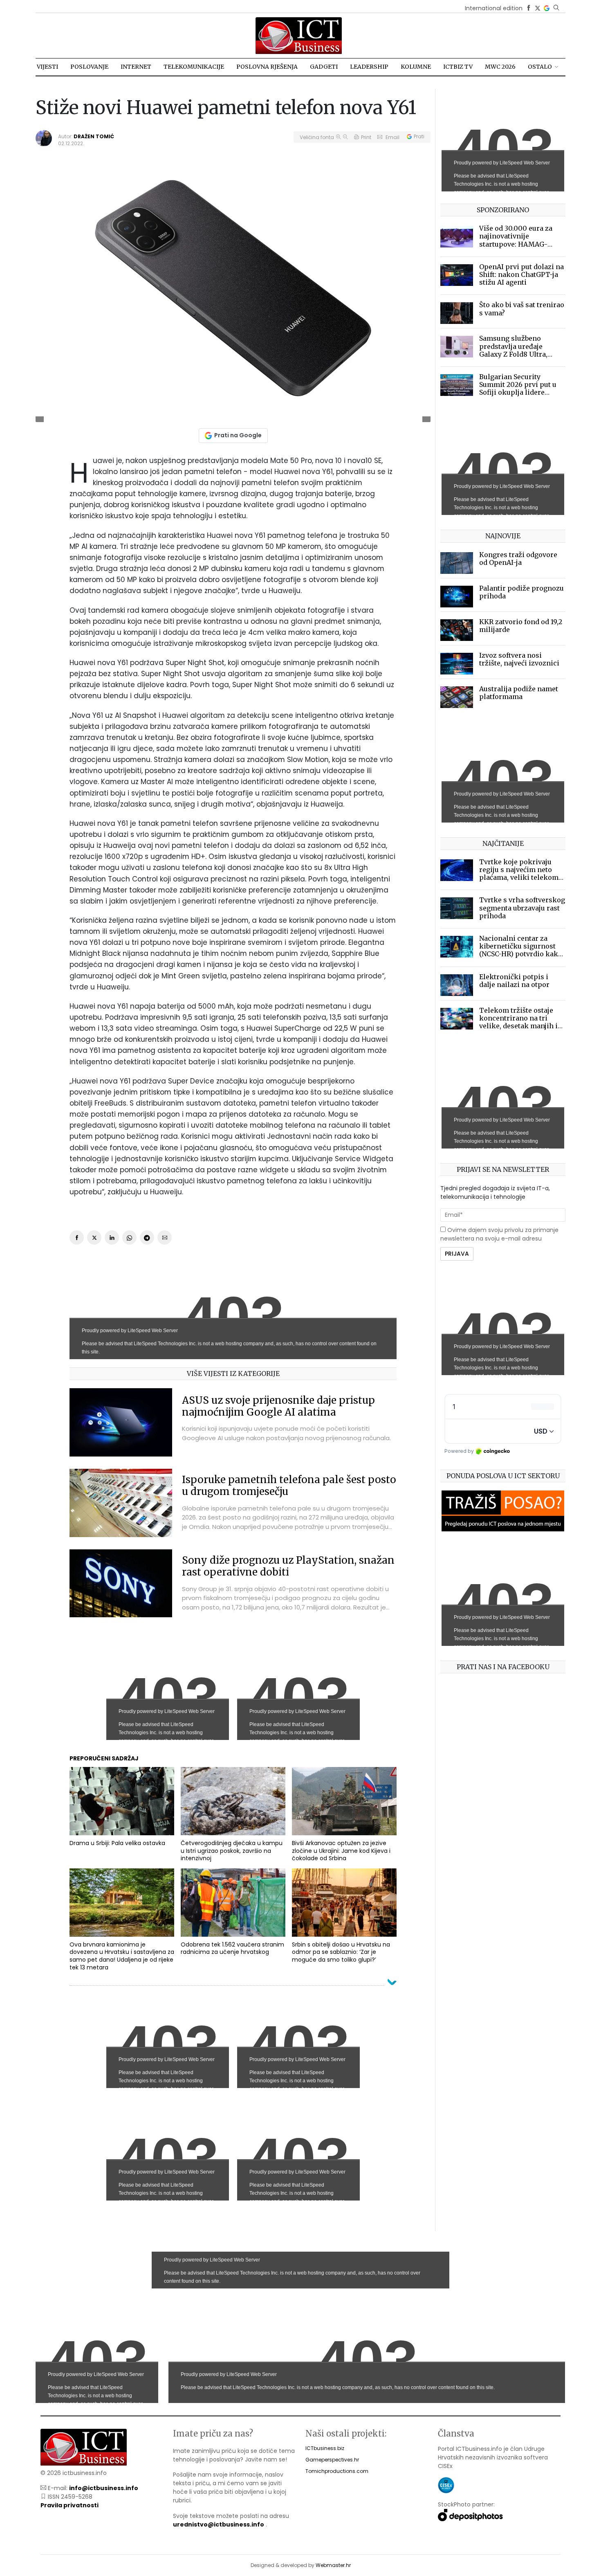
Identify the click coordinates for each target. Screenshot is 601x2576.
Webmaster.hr (333, 2565)
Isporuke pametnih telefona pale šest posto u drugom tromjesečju (289, 1486)
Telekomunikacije (194, 67)
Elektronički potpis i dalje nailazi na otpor (514, 981)
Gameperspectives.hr (332, 2460)
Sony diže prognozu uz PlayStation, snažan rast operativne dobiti (288, 1566)
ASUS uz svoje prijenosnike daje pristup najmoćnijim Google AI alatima (278, 1406)
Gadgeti (324, 67)
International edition (494, 8)
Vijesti (47, 67)
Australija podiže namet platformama (519, 693)
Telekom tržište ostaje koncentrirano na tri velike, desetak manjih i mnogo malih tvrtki (518, 1022)
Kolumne (416, 67)
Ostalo (540, 67)
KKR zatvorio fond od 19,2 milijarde (521, 626)
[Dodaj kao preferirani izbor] (547, 8)
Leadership (369, 67)
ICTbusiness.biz (325, 2448)
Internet (136, 67)
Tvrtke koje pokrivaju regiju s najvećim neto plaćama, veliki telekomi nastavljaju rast (520, 874)
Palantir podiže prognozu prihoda (521, 592)
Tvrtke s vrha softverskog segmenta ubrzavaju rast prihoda (522, 908)
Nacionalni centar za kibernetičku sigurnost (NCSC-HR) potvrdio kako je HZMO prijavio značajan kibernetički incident (521, 958)
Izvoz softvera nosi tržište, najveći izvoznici (519, 659)
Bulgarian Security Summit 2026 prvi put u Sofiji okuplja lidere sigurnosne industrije (518, 389)
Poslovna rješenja (267, 67)
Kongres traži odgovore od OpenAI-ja (518, 559)
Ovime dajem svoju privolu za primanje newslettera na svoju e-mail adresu (499, 1234)
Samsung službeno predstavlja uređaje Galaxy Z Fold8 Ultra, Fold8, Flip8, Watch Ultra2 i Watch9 (522, 354)
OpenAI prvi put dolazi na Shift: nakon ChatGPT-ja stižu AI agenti (521, 274)
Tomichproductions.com (337, 2471)
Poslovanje (89, 67)
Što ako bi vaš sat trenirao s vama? (522, 309)
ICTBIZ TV (458, 67)
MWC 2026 (500, 67)
